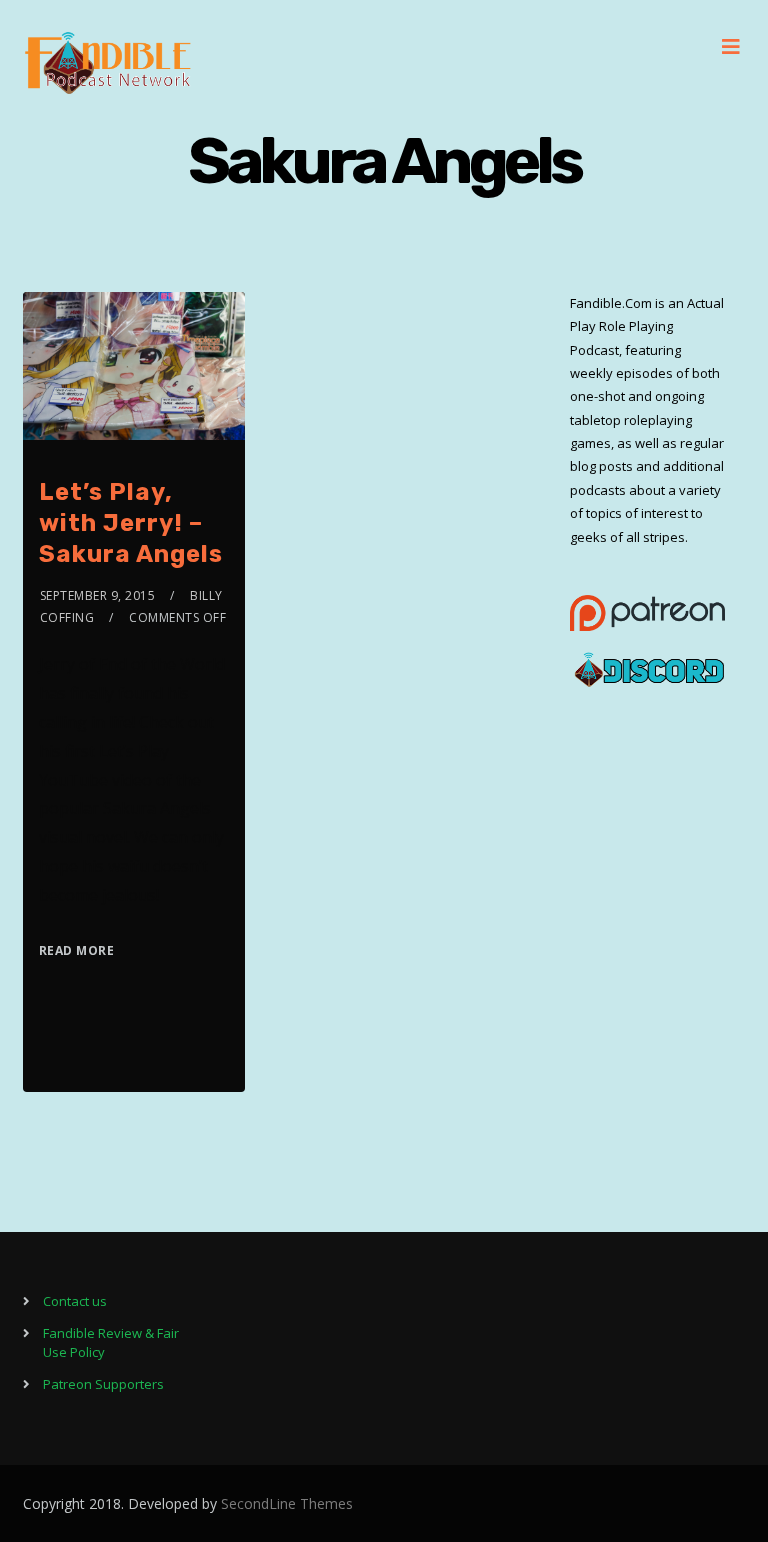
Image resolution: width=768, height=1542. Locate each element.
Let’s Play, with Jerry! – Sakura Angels (131, 523)
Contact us (75, 1301)
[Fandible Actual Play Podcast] (108, 63)
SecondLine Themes (287, 1503)
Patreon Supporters (103, 1384)
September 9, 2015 (98, 595)
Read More (77, 950)
